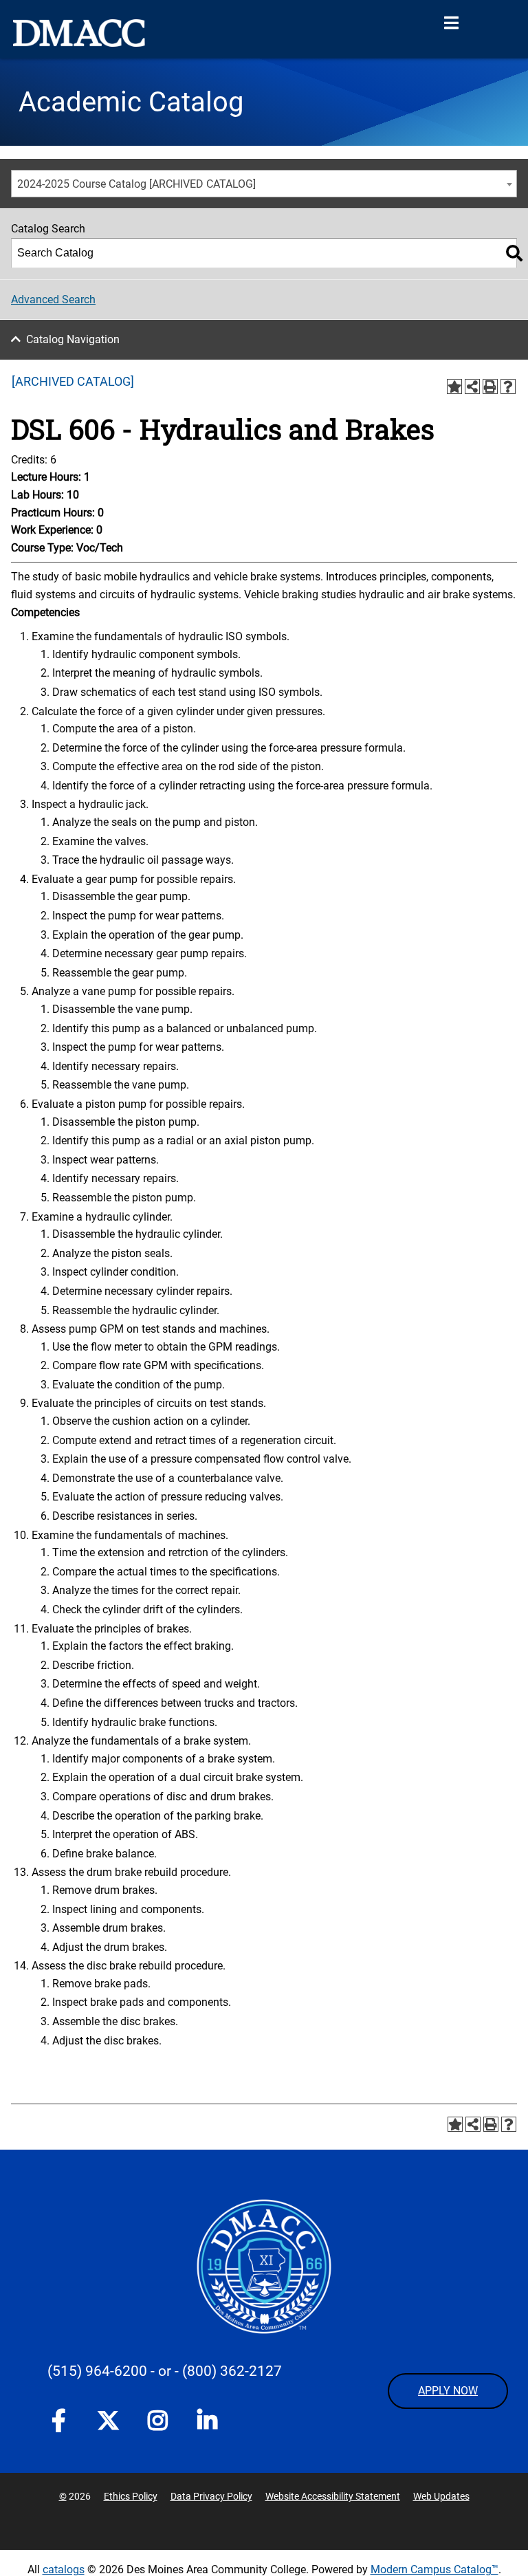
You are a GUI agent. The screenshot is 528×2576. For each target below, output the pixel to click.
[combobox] (264, 184)
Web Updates (441, 2496)
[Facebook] (58, 2423)
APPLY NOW (448, 2391)
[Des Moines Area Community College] (79, 33)
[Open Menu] (451, 23)
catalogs (64, 2569)
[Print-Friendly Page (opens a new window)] (490, 386)
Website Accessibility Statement (333, 2496)
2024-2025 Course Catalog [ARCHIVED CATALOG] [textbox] (136, 184)
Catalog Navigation (73, 339)
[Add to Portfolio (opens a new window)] (454, 386)
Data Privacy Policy (211, 2496)
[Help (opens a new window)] (508, 386)
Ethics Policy (131, 2496)
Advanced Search (53, 299)
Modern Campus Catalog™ (434, 2569)
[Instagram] (157, 2423)
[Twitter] (108, 2421)
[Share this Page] (472, 386)
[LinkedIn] (207, 2423)
